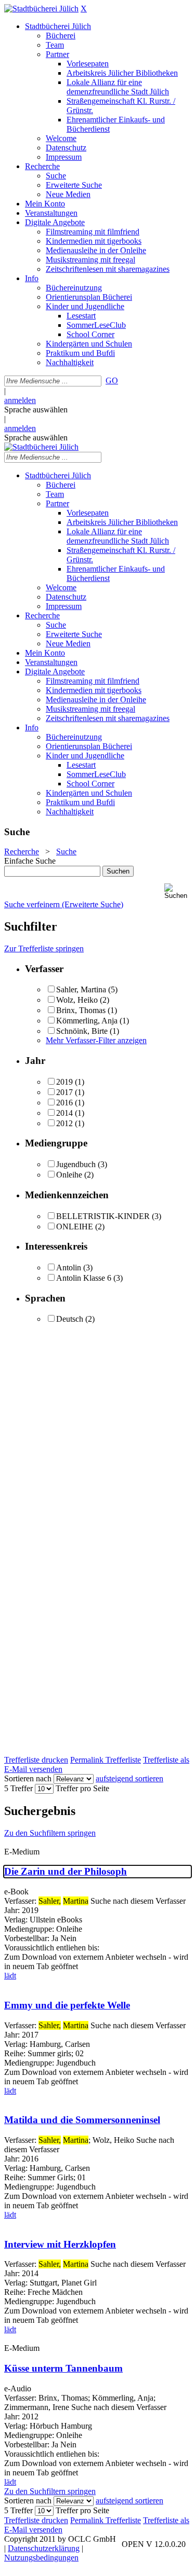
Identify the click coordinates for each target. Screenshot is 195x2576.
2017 (64, 1092)
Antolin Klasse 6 (84, 1278)
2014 (64, 1113)
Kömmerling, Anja (87, 1021)
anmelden (20, 400)
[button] (178, 891)
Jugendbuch (76, 1164)
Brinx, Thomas (81, 1010)
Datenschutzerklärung (44, 2548)
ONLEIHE (75, 1227)
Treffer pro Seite (82, 1788)
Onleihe (69, 1175)
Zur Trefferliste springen (44, 948)
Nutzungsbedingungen (41, 2558)
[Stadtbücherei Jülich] (41, 9)
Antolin (69, 1268)
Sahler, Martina (81, 989)
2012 (64, 1123)
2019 (64, 1082)
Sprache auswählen (36, 410)
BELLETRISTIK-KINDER (103, 1216)
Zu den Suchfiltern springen (50, 1833)
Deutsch (70, 1319)
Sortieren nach (28, 1778)
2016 (64, 1103)
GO (112, 380)
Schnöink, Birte (82, 1031)
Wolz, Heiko (77, 1000)
